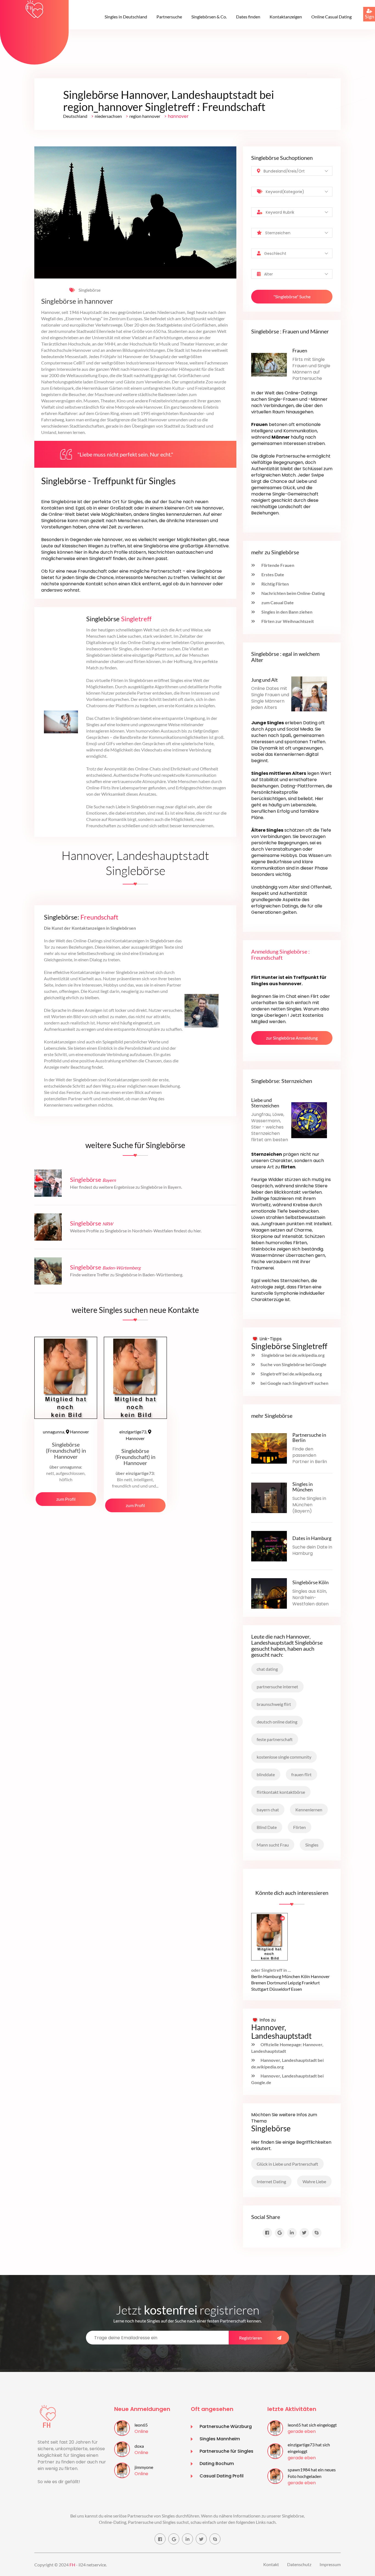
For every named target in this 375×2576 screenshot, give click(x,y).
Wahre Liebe (314, 2181)
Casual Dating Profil (222, 2476)
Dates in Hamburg (312, 1538)
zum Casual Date (277, 602)
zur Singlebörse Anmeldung (292, 1038)
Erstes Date (272, 574)
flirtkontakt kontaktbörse (281, 1792)
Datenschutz (299, 2564)
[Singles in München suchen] (269, 1497)
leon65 (141, 2425)
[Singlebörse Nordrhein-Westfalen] (48, 1226)
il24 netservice (92, 2565)
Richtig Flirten (275, 584)
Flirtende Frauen (277, 565)
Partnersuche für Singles (226, 2451)
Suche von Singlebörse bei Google (293, 1364)
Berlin (257, 1976)
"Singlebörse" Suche (292, 296)
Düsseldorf (280, 1989)
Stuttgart (260, 1989)
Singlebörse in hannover (77, 301)
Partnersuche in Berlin (309, 1438)
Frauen (300, 350)
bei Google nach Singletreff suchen (294, 1383)
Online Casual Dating (331, 17)
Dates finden (248, 17)
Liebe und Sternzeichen (265, 1103)
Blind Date (267, 1827)
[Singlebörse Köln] (269, 1593)
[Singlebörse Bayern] (48, 1183)
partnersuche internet (277, 1687)
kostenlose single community (284, 1757)
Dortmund (277, 1983)
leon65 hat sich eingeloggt (312, 2425)
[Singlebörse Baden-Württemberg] (48, 1270)
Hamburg (272, 1976)
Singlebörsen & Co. (209, 17)
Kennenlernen (309, 1810)
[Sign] (363, 7)
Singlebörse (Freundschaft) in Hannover (66, 1450)
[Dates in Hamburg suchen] (269, 1545)
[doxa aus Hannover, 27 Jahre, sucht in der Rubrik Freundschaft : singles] (122, 2449)
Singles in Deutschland (126, 17)
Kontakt (271, 2564)
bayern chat (268, 1810)
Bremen (259, 1983)
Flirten (300, 1827)
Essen (296, 1989)
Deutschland (75, 116)
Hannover (66, 1432)
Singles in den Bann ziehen (286, 612)
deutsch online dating (277, 1722)
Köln (305, 1976)
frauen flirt (301, 1774)
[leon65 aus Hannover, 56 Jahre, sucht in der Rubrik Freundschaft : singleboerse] (122, 2428)
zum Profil (66, 1499)
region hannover (145, 116)
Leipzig (294, 1983)
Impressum (330, 2564)
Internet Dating (271, 2181)
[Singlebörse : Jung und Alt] (309, 693)
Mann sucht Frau (273, 1845)
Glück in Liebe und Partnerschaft (287, 2164)
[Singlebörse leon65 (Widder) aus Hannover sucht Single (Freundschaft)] (269, 1936)
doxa (139, 2446)
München (291, 1976)
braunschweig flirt (274, 1704)
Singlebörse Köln (310, 1582)
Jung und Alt (265, 680)
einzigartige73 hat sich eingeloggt (309, 2448)
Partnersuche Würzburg (226, 2426)
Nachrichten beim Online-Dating (293, 593)
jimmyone (144, 2467)
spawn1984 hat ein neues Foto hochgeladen (312, 2473)
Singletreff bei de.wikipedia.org (291, 1374)
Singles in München (303, 1487)
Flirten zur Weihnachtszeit (287, 621)
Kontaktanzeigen (286, 17)
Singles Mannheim (220, 2439)
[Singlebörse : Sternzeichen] (309, 1120)
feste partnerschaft (275, 1739)
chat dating (267, 1669)
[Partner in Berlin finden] (269, 1448)
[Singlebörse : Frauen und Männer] (269, 364)
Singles (312, 1845)
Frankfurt (311, 1983)
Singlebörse (89, 290)
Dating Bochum (217, 2464)
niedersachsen (108, 116)
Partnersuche (169, 17)
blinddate (266, 1774)
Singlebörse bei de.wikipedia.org (293, 1355)
